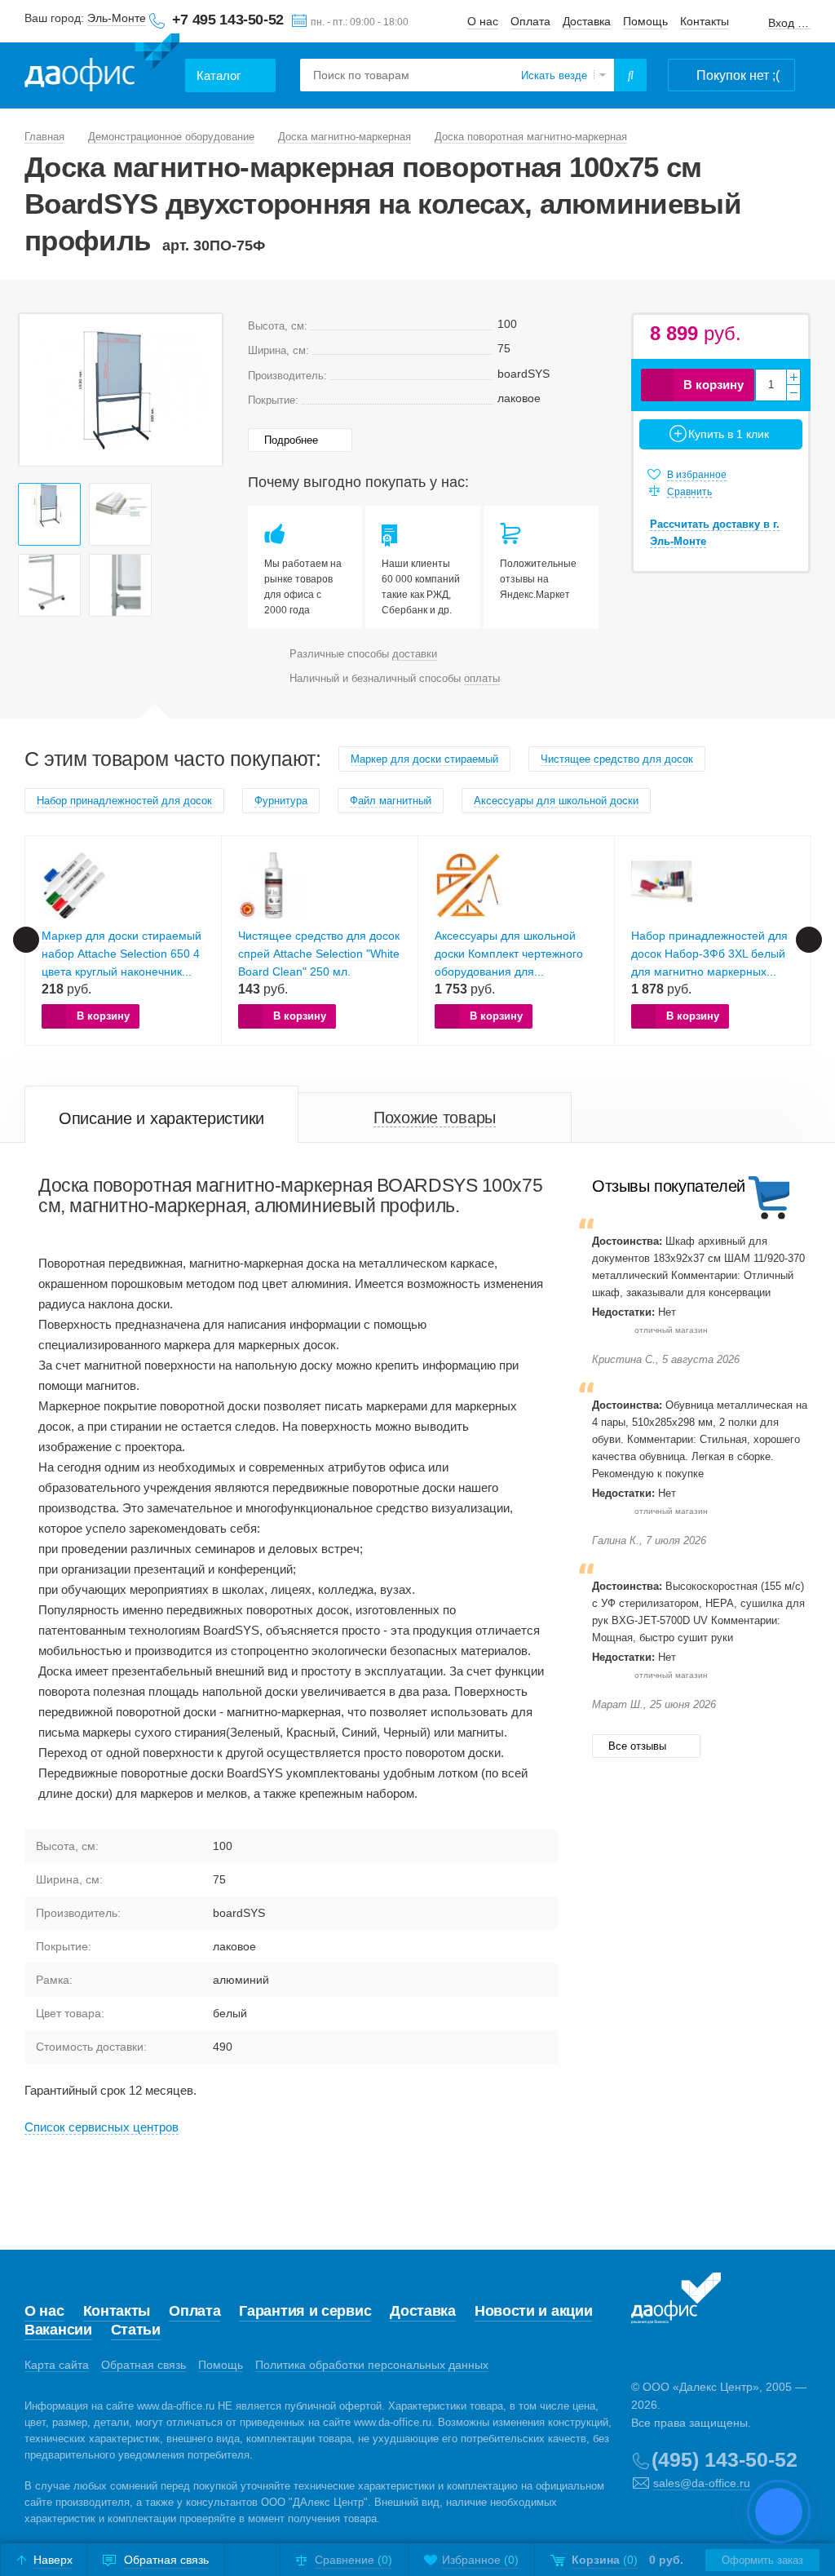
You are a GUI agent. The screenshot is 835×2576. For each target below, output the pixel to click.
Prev (40, 390)
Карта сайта (57, 2365)
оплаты (482, 678)
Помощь (645, 21)
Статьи (136, 2330)
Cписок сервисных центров (102, 2127)
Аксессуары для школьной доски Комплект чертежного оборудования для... (509, 954)
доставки (415, 654)
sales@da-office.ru (702, 2483)
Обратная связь (144, 2365)
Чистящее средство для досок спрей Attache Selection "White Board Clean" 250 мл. (319, 954)
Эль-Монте (117, 18)
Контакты (705, 21)
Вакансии (58, 2330)
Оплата (530, 21)
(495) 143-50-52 (725, 2459)
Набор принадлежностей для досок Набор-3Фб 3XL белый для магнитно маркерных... (709, 954)
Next (201, 390)
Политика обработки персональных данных (372, 2365)
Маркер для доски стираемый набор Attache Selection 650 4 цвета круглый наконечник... (121, 954)
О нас (483, 21)
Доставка (587, 21)
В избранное (697, 475)
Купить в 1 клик (729, 434)
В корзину (714, 385)
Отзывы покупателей (669, 1186)
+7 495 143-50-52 (228, 20)
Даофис (102, 66)
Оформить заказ (762, 2560)
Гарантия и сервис (305, 2311)
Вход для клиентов (789, 23)
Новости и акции (534, 2311)
